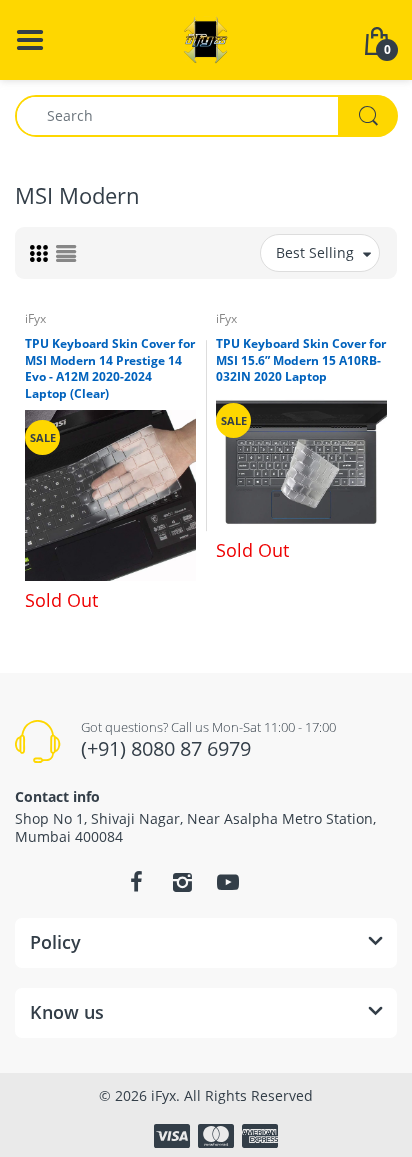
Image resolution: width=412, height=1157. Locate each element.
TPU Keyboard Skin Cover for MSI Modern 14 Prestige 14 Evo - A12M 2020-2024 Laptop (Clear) (110, 368)
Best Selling (315, 252)
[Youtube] (228, 882)
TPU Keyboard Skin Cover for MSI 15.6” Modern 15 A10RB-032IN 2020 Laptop (301, 360)
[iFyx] (206, 38)
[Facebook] (136, 882)
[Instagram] (182, 882)
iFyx (35, 318)
